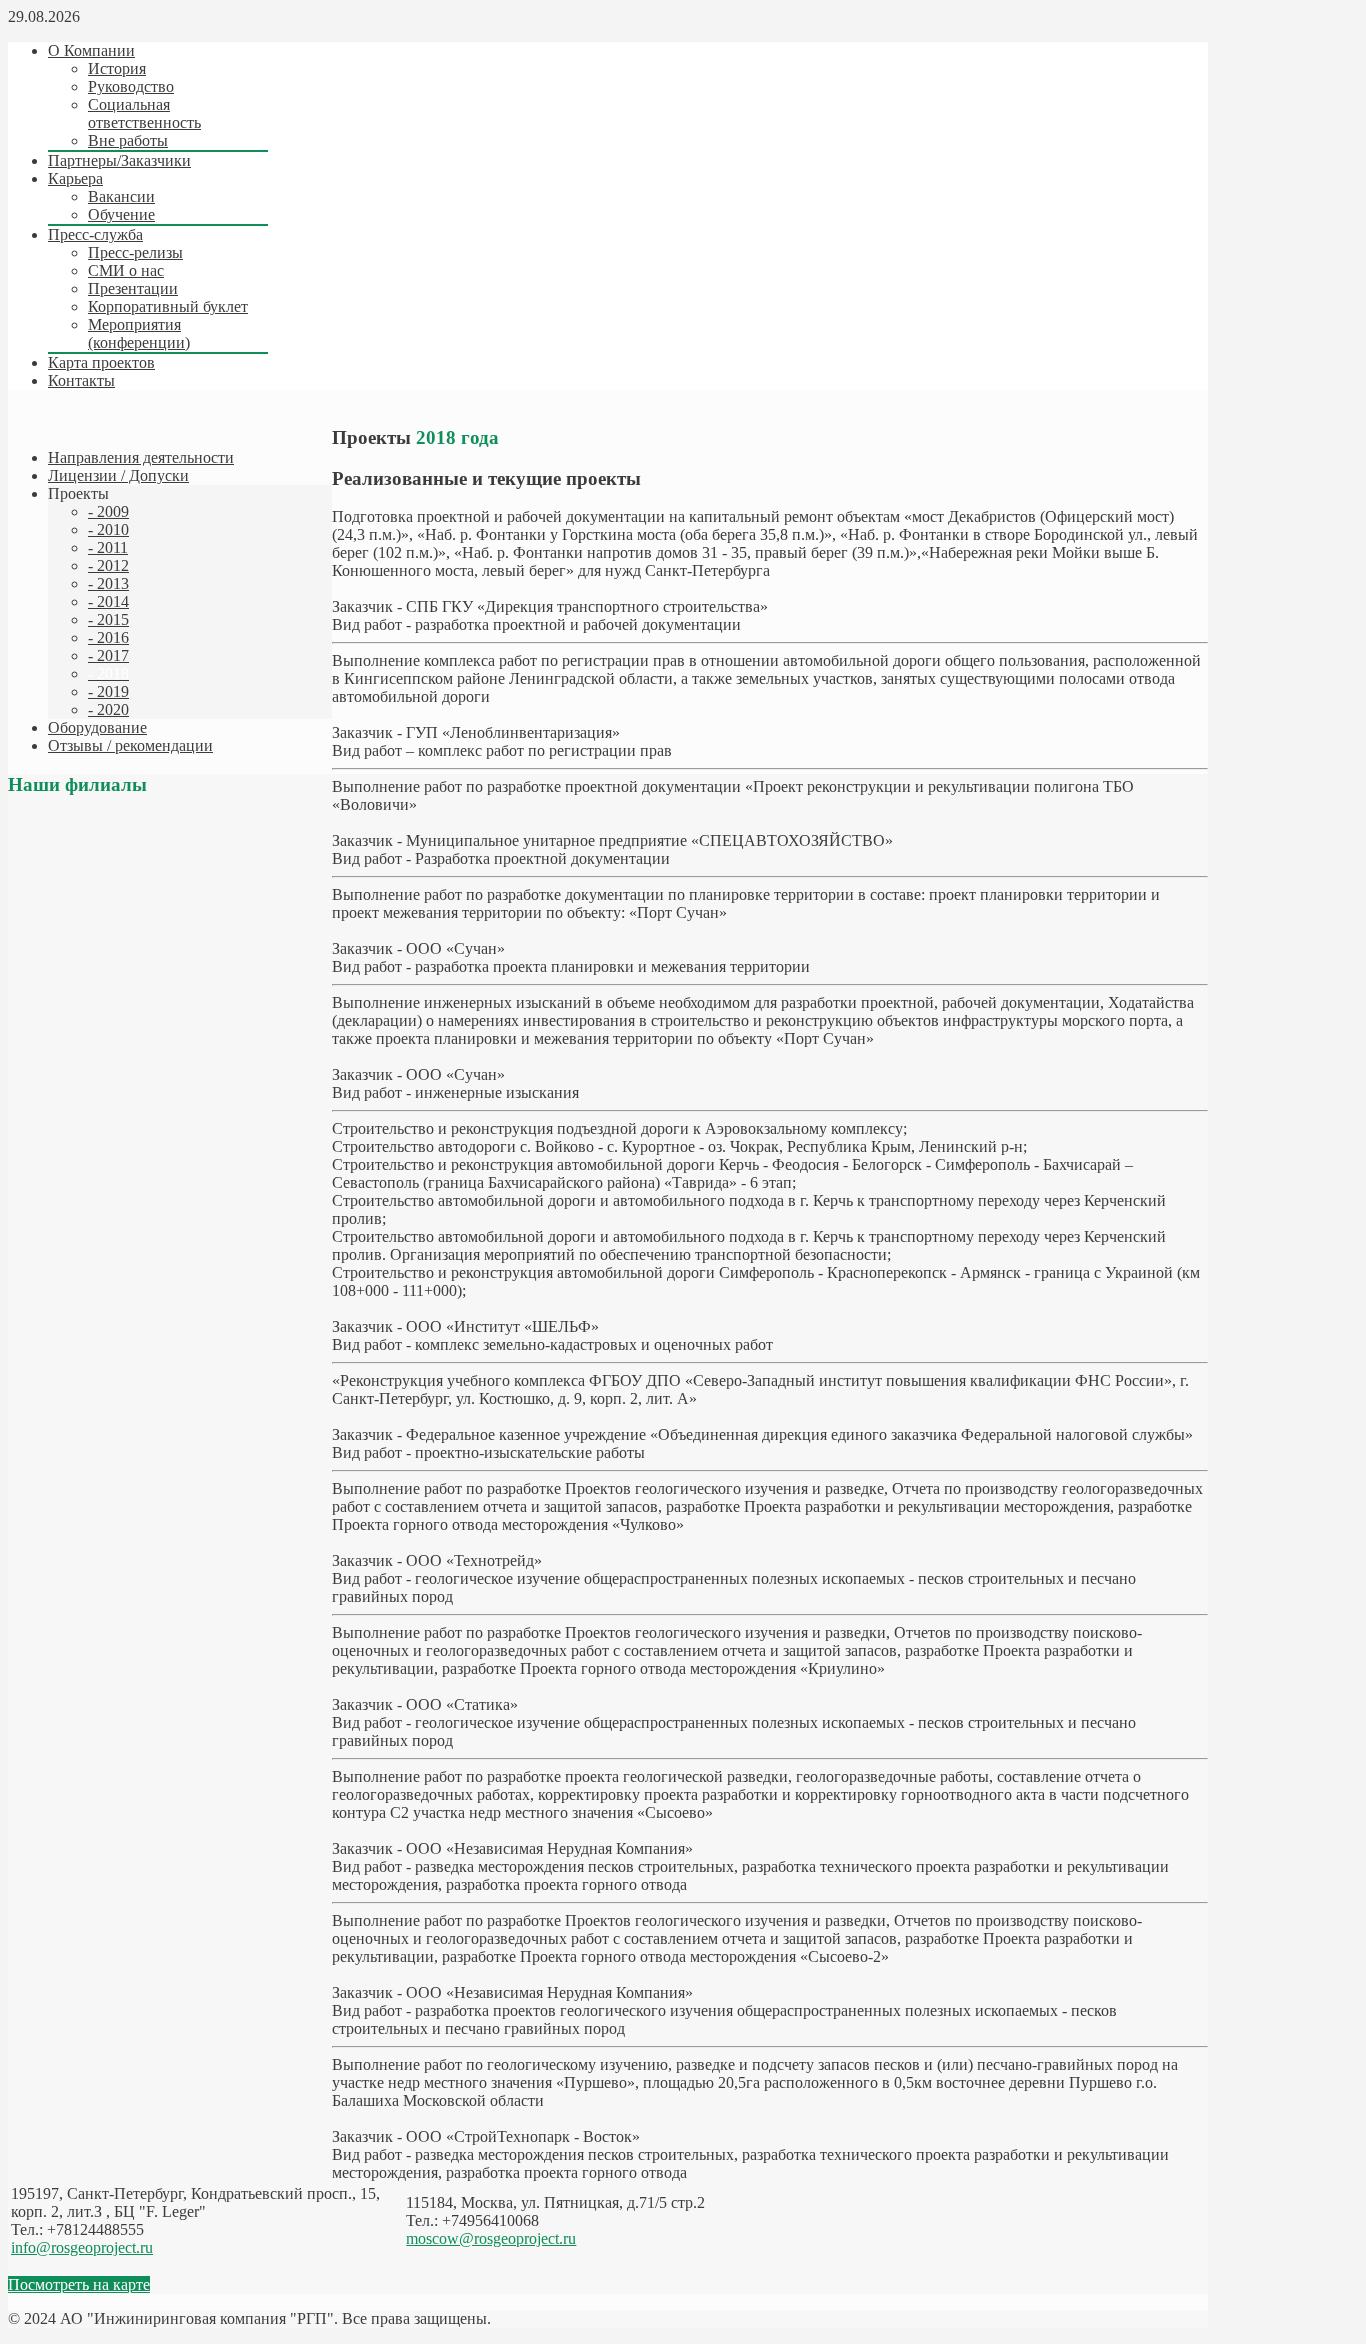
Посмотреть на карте (79, 2284)
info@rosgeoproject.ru (82, 2247)
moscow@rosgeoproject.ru (491, 2238)
